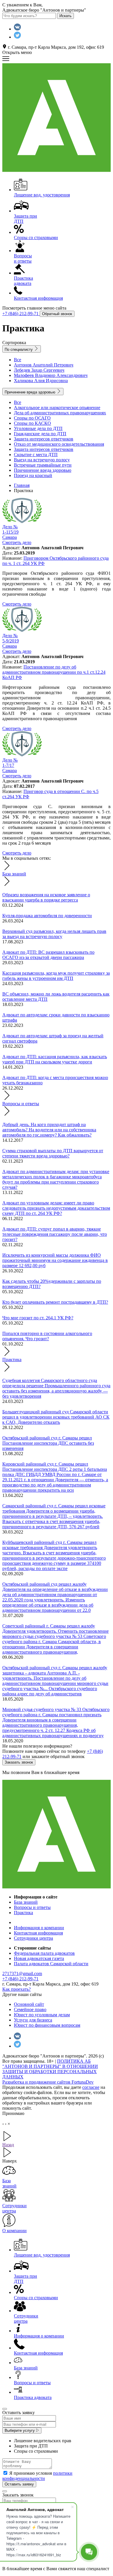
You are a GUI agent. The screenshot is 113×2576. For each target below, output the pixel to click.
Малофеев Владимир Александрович (51, 375)
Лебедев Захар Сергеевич (39, 370)
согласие (91, 2087)
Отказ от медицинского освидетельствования (59, 444)
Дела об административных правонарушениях (60, 413)
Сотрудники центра (33, 1938)
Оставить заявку (19, 2484)
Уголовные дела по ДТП (38, 428)
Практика (12, 1360)
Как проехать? (17, 1989)
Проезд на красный (33, 475)
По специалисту (19, 349)
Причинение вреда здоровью (31, 392)
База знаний (14, 874)
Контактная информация (38, 1933)
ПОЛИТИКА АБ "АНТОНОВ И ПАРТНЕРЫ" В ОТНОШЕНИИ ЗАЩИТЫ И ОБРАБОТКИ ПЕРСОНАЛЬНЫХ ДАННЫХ (50, 2069)
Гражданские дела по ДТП (40, 434)
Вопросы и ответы (21, 1104)
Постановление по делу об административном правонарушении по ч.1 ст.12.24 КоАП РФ (54, 672)
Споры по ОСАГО (32, 418)
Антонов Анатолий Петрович (44, 365)
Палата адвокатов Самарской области (51, 1964)
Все (18, 360)
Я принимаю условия (37, 2476)
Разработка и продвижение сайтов (48, 2082)
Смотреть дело (17, 604)
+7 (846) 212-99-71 (21, 314)
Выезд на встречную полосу (42, 460)
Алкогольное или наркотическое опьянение (57, 408)
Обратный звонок (57, 314)
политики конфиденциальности (37, 2476)
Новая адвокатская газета (39, 1958)
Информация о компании (39, 1928)
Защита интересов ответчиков (44, 439)
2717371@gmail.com (22, 1973)
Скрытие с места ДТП (36, 455)
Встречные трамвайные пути (43, 465)
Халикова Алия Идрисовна (41, 381)
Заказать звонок (19, 1762)
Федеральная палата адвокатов (44, 1953)
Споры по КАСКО (32, 423)
